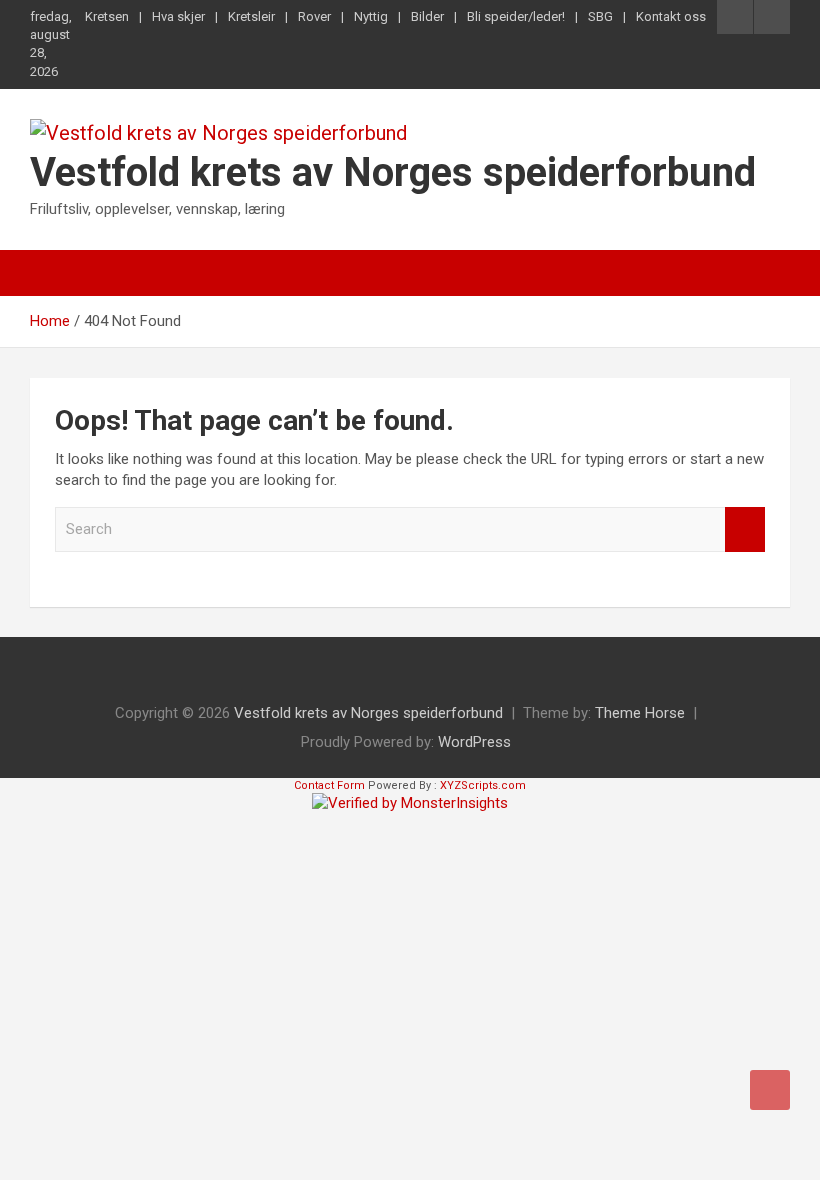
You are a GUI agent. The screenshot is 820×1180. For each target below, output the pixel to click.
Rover (314, 16)
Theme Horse (640, 713)
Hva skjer (178, 16)
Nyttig (371, 16)
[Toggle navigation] (55, 273)
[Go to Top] (770, 1090)
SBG (600, 16)
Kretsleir (251, 16)
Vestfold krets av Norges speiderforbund (393, 172)
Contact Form (329, 785)
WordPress (474, 742)
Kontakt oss (671, 16)
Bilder (427, 16)
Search (745, 529)
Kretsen (107, 16)
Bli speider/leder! (516, 16)
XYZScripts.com (483, 785)
